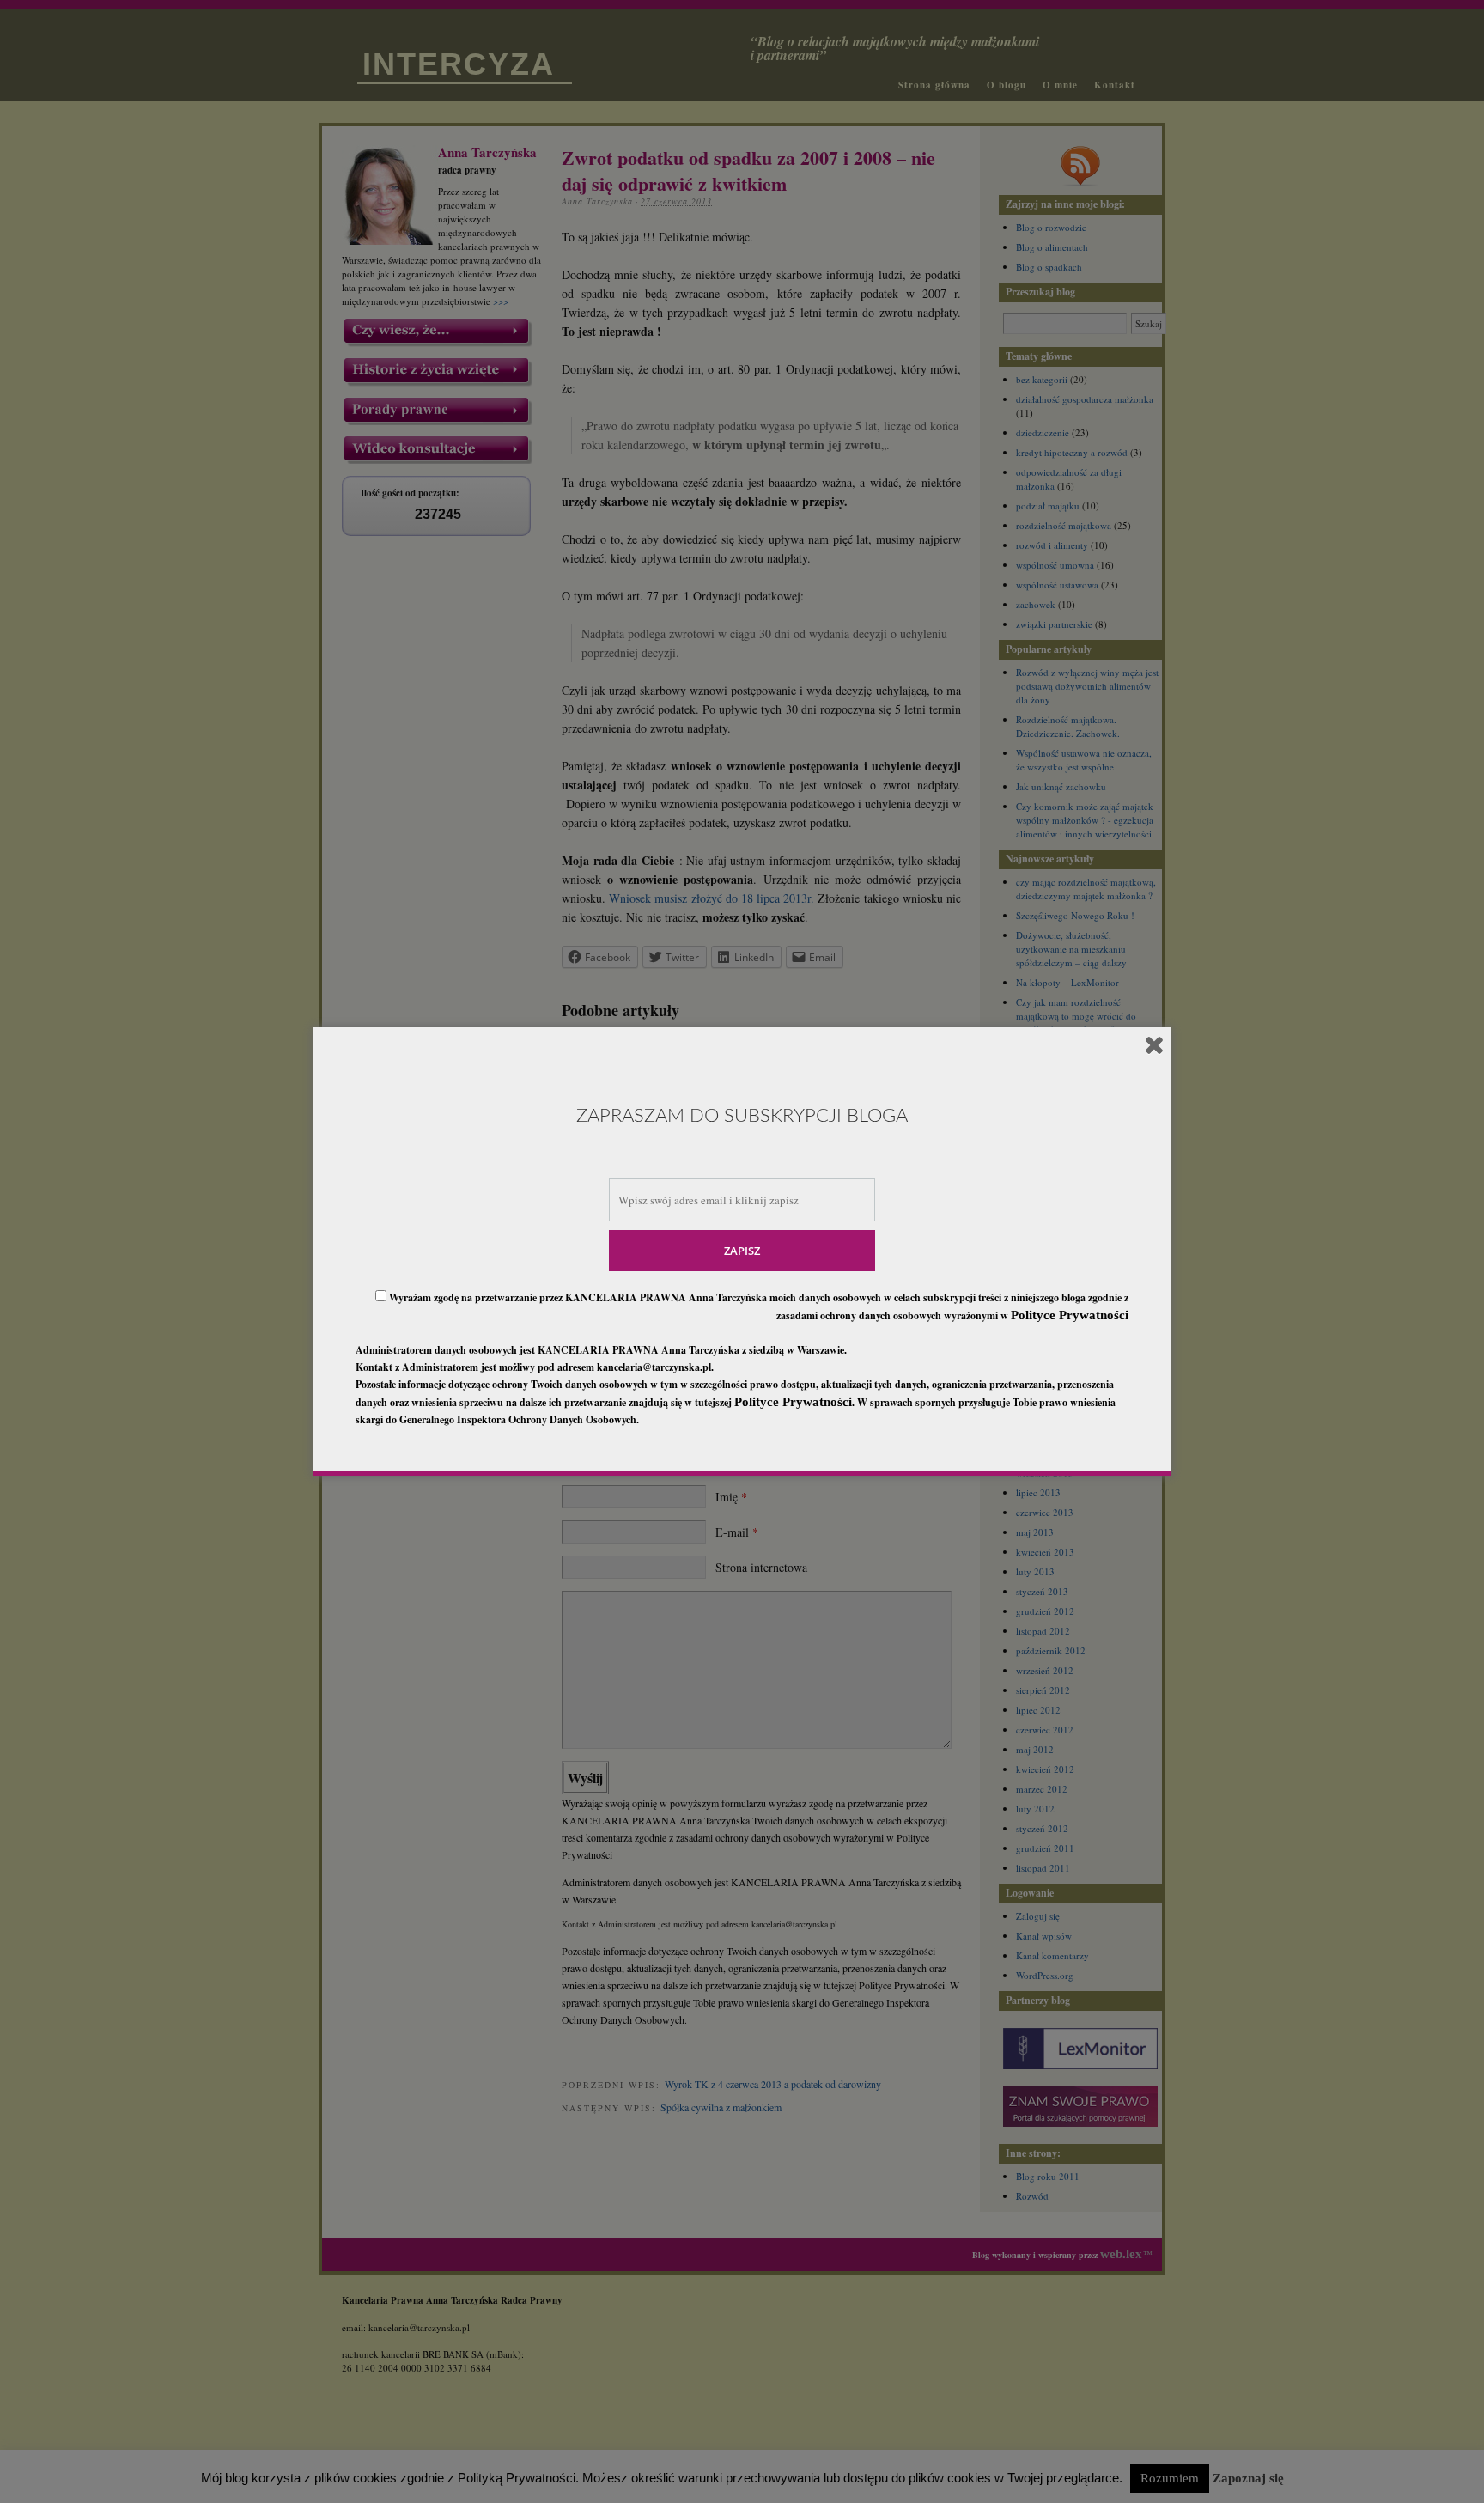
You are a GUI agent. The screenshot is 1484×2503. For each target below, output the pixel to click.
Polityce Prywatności (1070, 1315)
